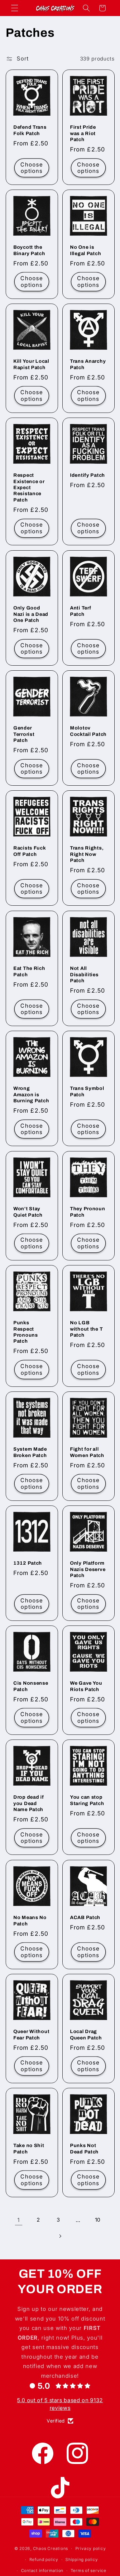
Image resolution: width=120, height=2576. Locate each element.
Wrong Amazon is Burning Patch (31, 1094)
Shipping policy (82, 2559)
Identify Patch (87, 475)
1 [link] (19, 2220)
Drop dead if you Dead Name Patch (29, 1803)
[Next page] (60, 2236)
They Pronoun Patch (88, 1212)
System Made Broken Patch (30, 1452)
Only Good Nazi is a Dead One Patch (31, 614)
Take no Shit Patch (29, 2148)
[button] (15, 8)
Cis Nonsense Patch (31, 1686)
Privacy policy (91, 2548)
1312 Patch (28, 1563)
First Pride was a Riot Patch (83, 133)
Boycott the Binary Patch (29, 250)
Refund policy (44, 2559)
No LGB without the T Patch (86, 1329)
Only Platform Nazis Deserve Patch (88, 1569)
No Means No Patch (30, 1920)
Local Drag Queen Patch (86, 2034)
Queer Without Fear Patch (31, 2034)
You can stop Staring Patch (87, 1800)
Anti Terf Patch (80, 611)
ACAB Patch (85, 1917)
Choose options (32, 167)
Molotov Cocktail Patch (88, 731)
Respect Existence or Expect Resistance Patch (29, 488)
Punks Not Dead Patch (84, 2148)
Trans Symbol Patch (87, 1091)
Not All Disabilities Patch (84, 974)
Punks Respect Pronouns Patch (26, 1332)
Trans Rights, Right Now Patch (87, 854)
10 (98, 2220)
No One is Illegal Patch (85, 250)
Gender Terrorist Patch (24, 734)
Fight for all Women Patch (87, 1452)
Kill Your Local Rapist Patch (31, 364)
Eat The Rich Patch (29, 971)
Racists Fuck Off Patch (30, 851)
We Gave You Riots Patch (86, 1686)
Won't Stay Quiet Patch (28, 1212)
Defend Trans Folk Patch (30, 130)
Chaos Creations (51, 2548)
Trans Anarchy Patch (88, 364)
